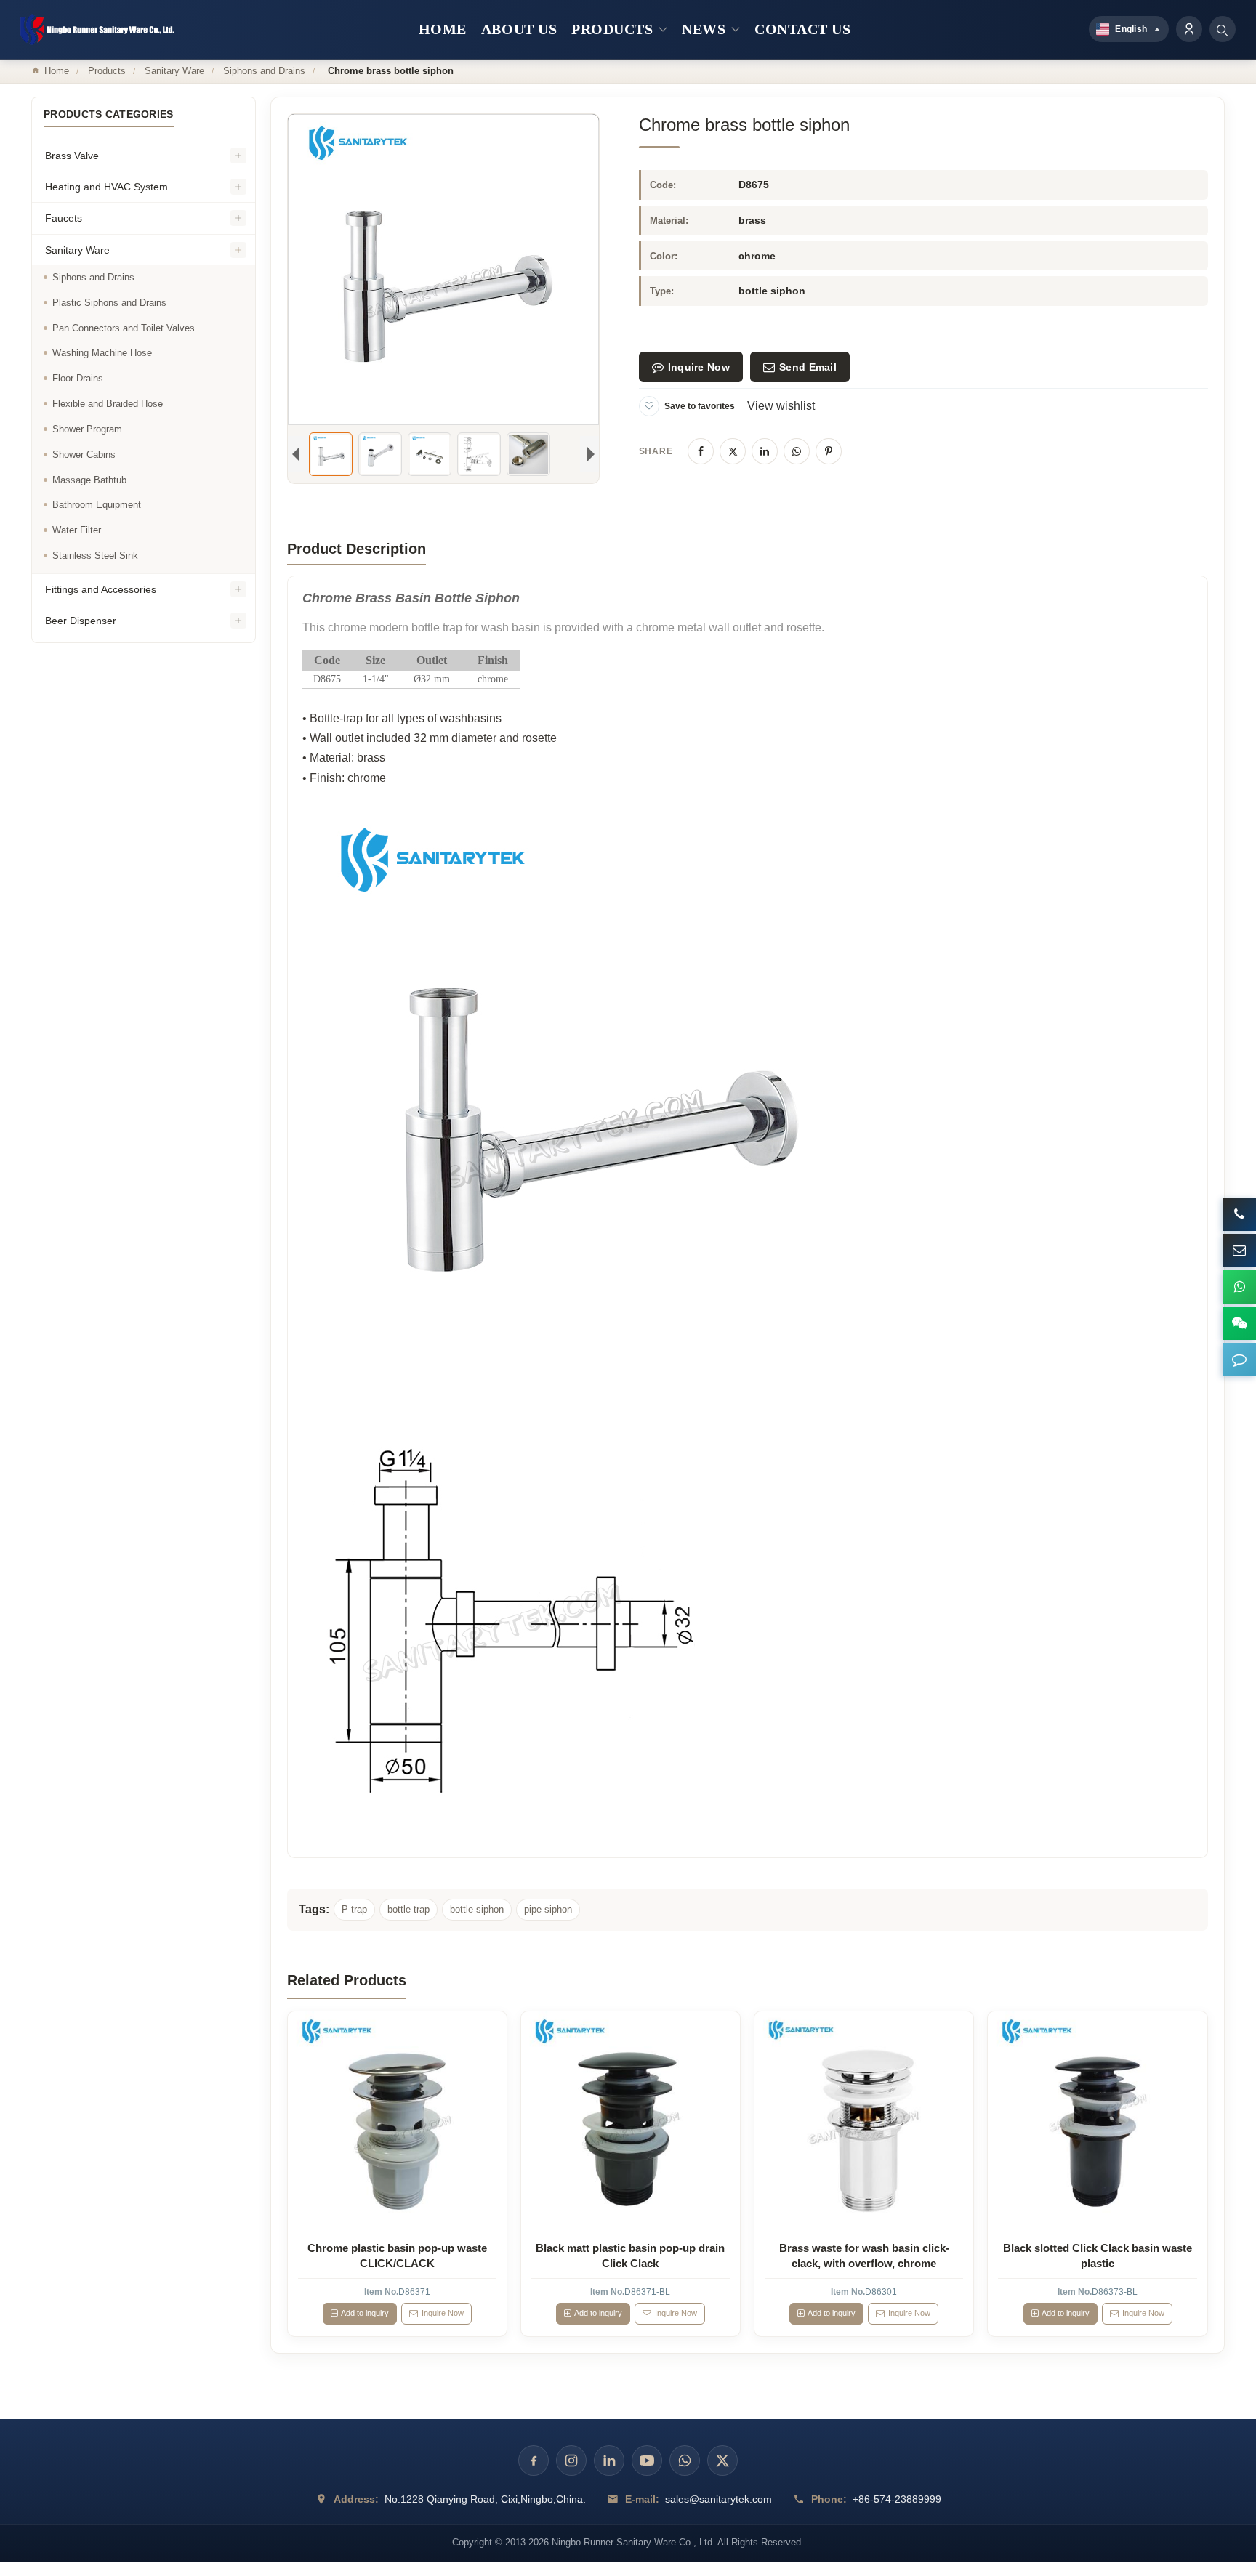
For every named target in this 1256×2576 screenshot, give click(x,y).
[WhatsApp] (797, 451)
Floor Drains (78, 378)
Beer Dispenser (81, 621)
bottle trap (408, 1909)
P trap (354, 1909)
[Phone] (1239, 1214)
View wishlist (781, 406)
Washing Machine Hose (102, 353)
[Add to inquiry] (397, 2121)
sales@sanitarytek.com (718, 2499)
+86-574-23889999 (897, 2499)
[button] (1239, 1360)
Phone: (829, 2499)
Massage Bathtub (89, 480)
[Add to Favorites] (649, 406)
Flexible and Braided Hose (108, 404)
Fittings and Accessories (101, 589)
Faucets (64, 218)
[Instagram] (571, 2460)
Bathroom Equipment (97, 505)
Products (107, 71)
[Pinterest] (829, 451)
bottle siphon (477, 1909)
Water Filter (77, 530)
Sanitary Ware (174, 71)
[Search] (1223, 29)
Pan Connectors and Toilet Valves (124, 328)
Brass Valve (72, 156)
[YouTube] (647, 2460)
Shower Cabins (84, 455)
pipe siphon (548, 1909)
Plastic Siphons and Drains (109, 303)
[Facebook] (701, 451)
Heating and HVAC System (106, 187)
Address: (356, 2499)
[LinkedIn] (765, 451)
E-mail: (642, 2499)
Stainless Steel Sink (95, 556)
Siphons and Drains (264, 71)
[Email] (1239, 1251)
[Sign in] (1189, 29)
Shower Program (87, 429)
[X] (733, 451)
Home (57, 71)
